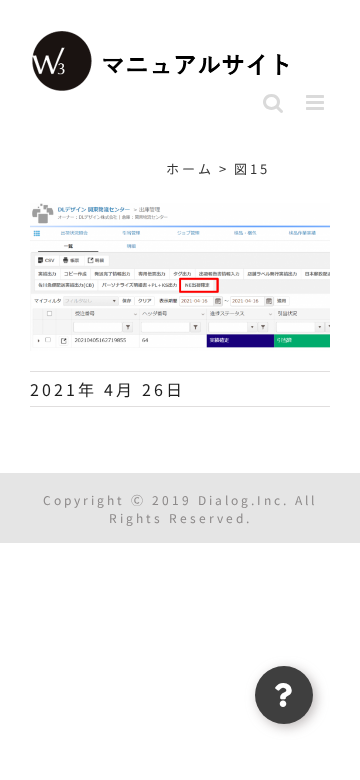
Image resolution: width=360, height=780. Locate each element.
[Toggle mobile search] (274, 102)
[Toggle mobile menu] (318, 102)
